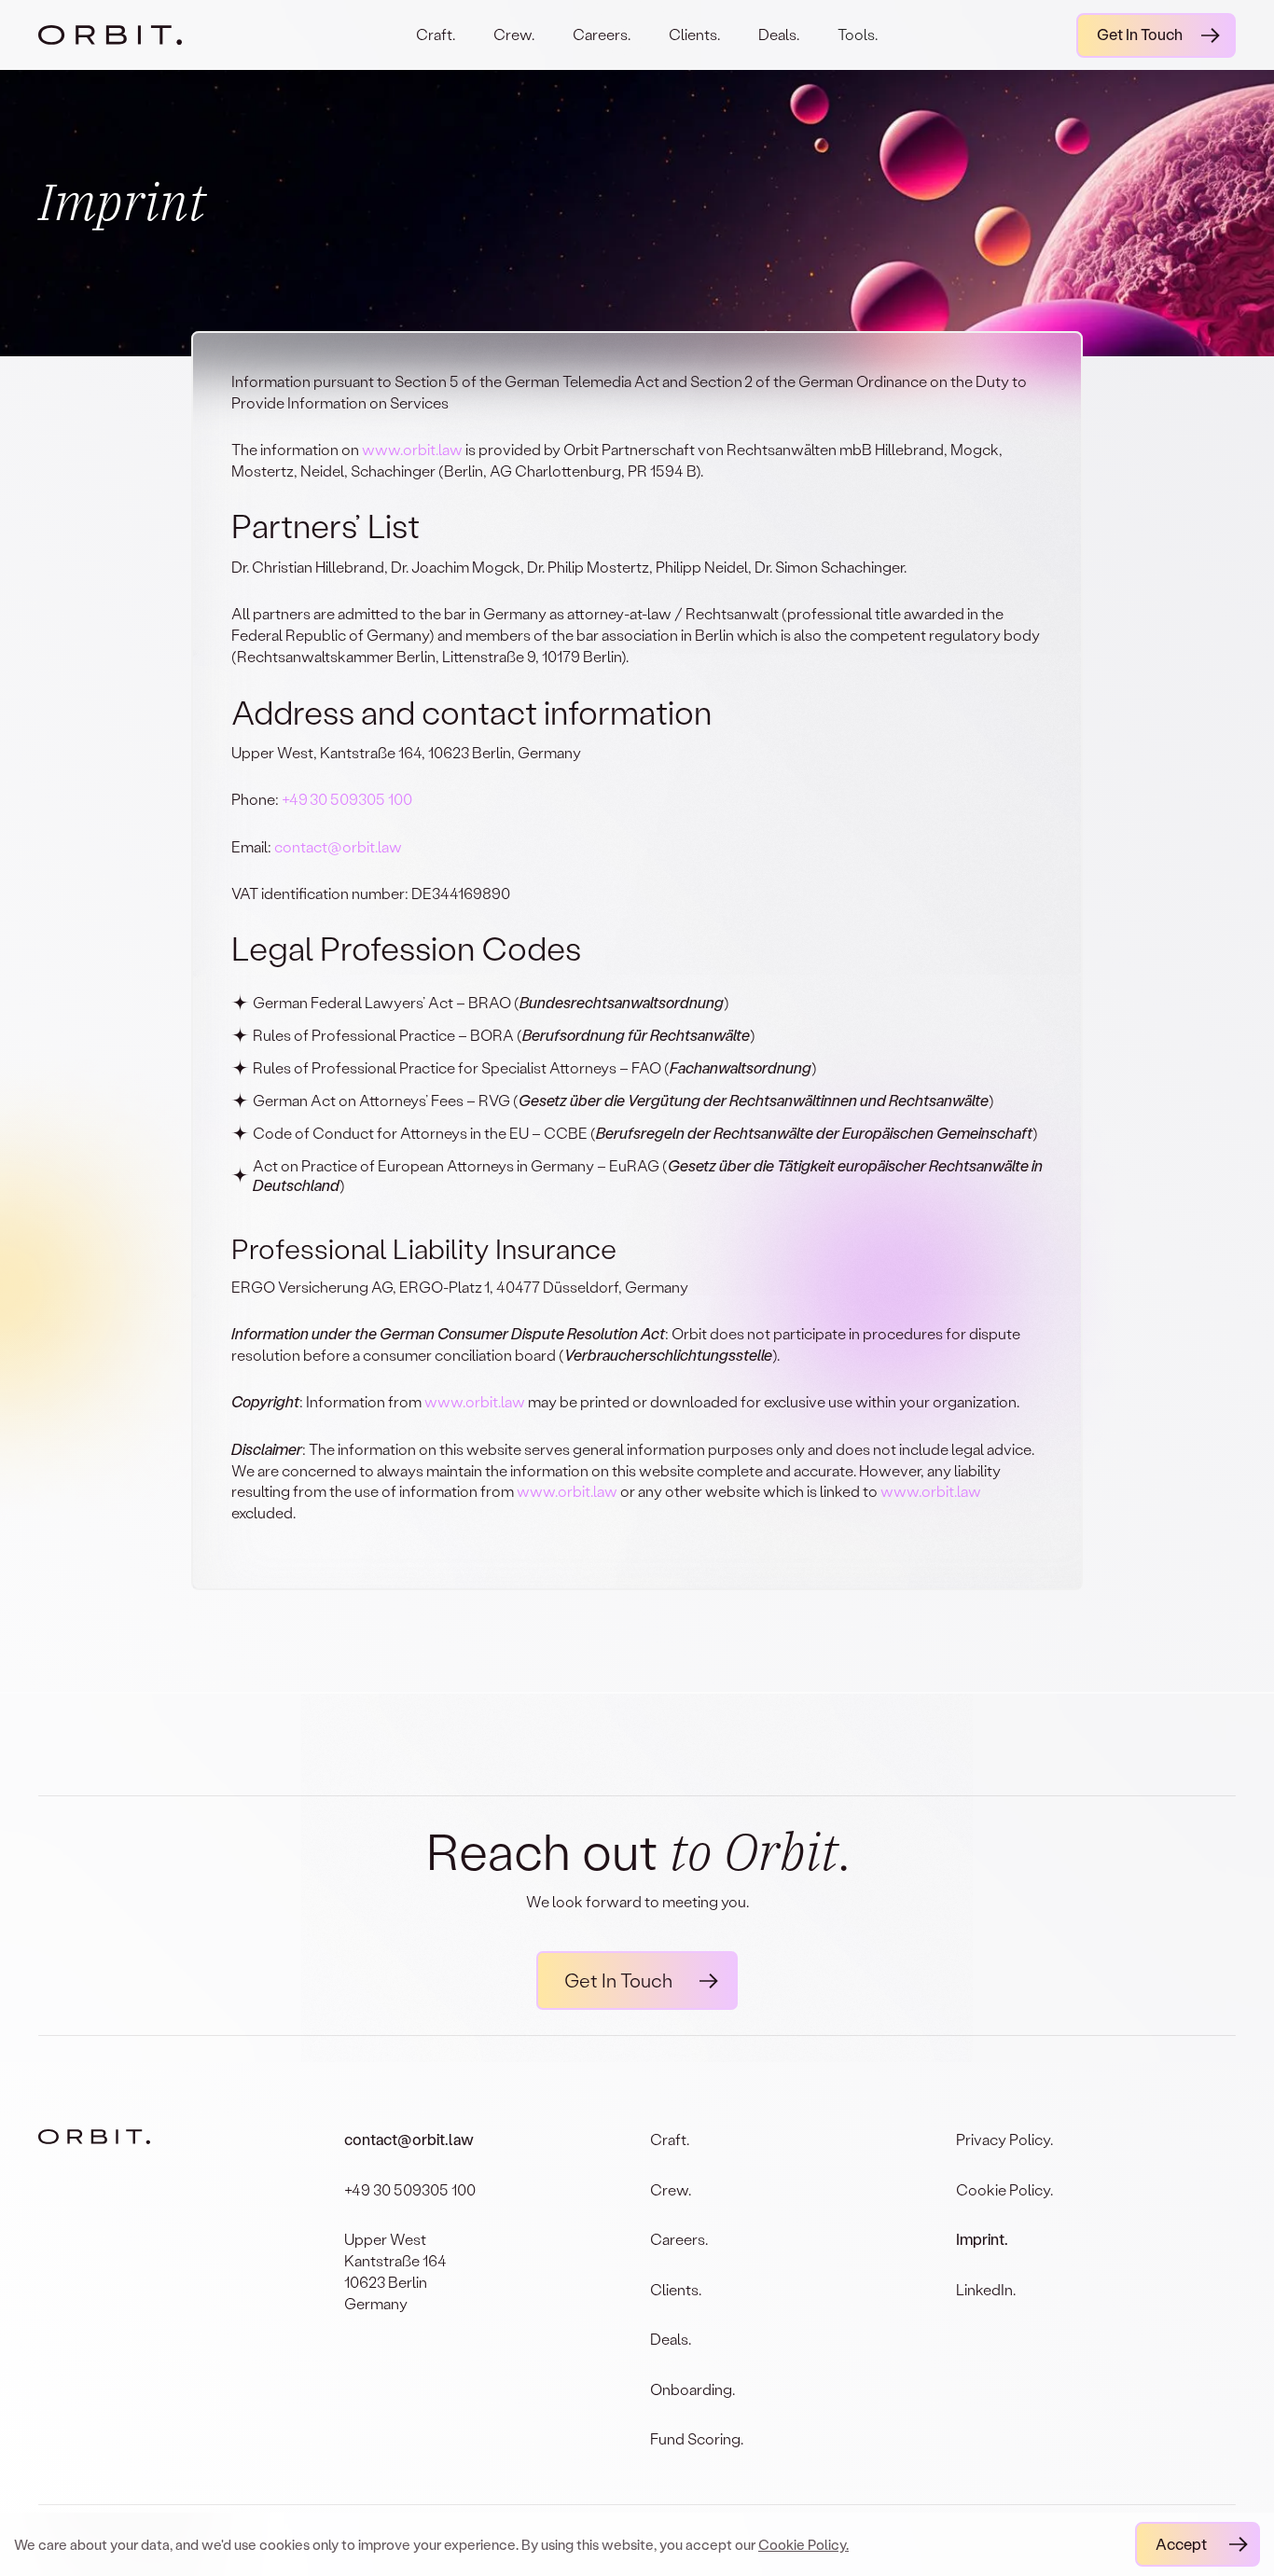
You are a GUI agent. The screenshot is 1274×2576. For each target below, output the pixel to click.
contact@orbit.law (338, 846)
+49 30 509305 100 (348, 799)
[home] (128, 35)
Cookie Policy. (803, 2544)
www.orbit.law (412, 449)
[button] (858, 48)
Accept (1181, 2544)
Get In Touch (1140, 34)
